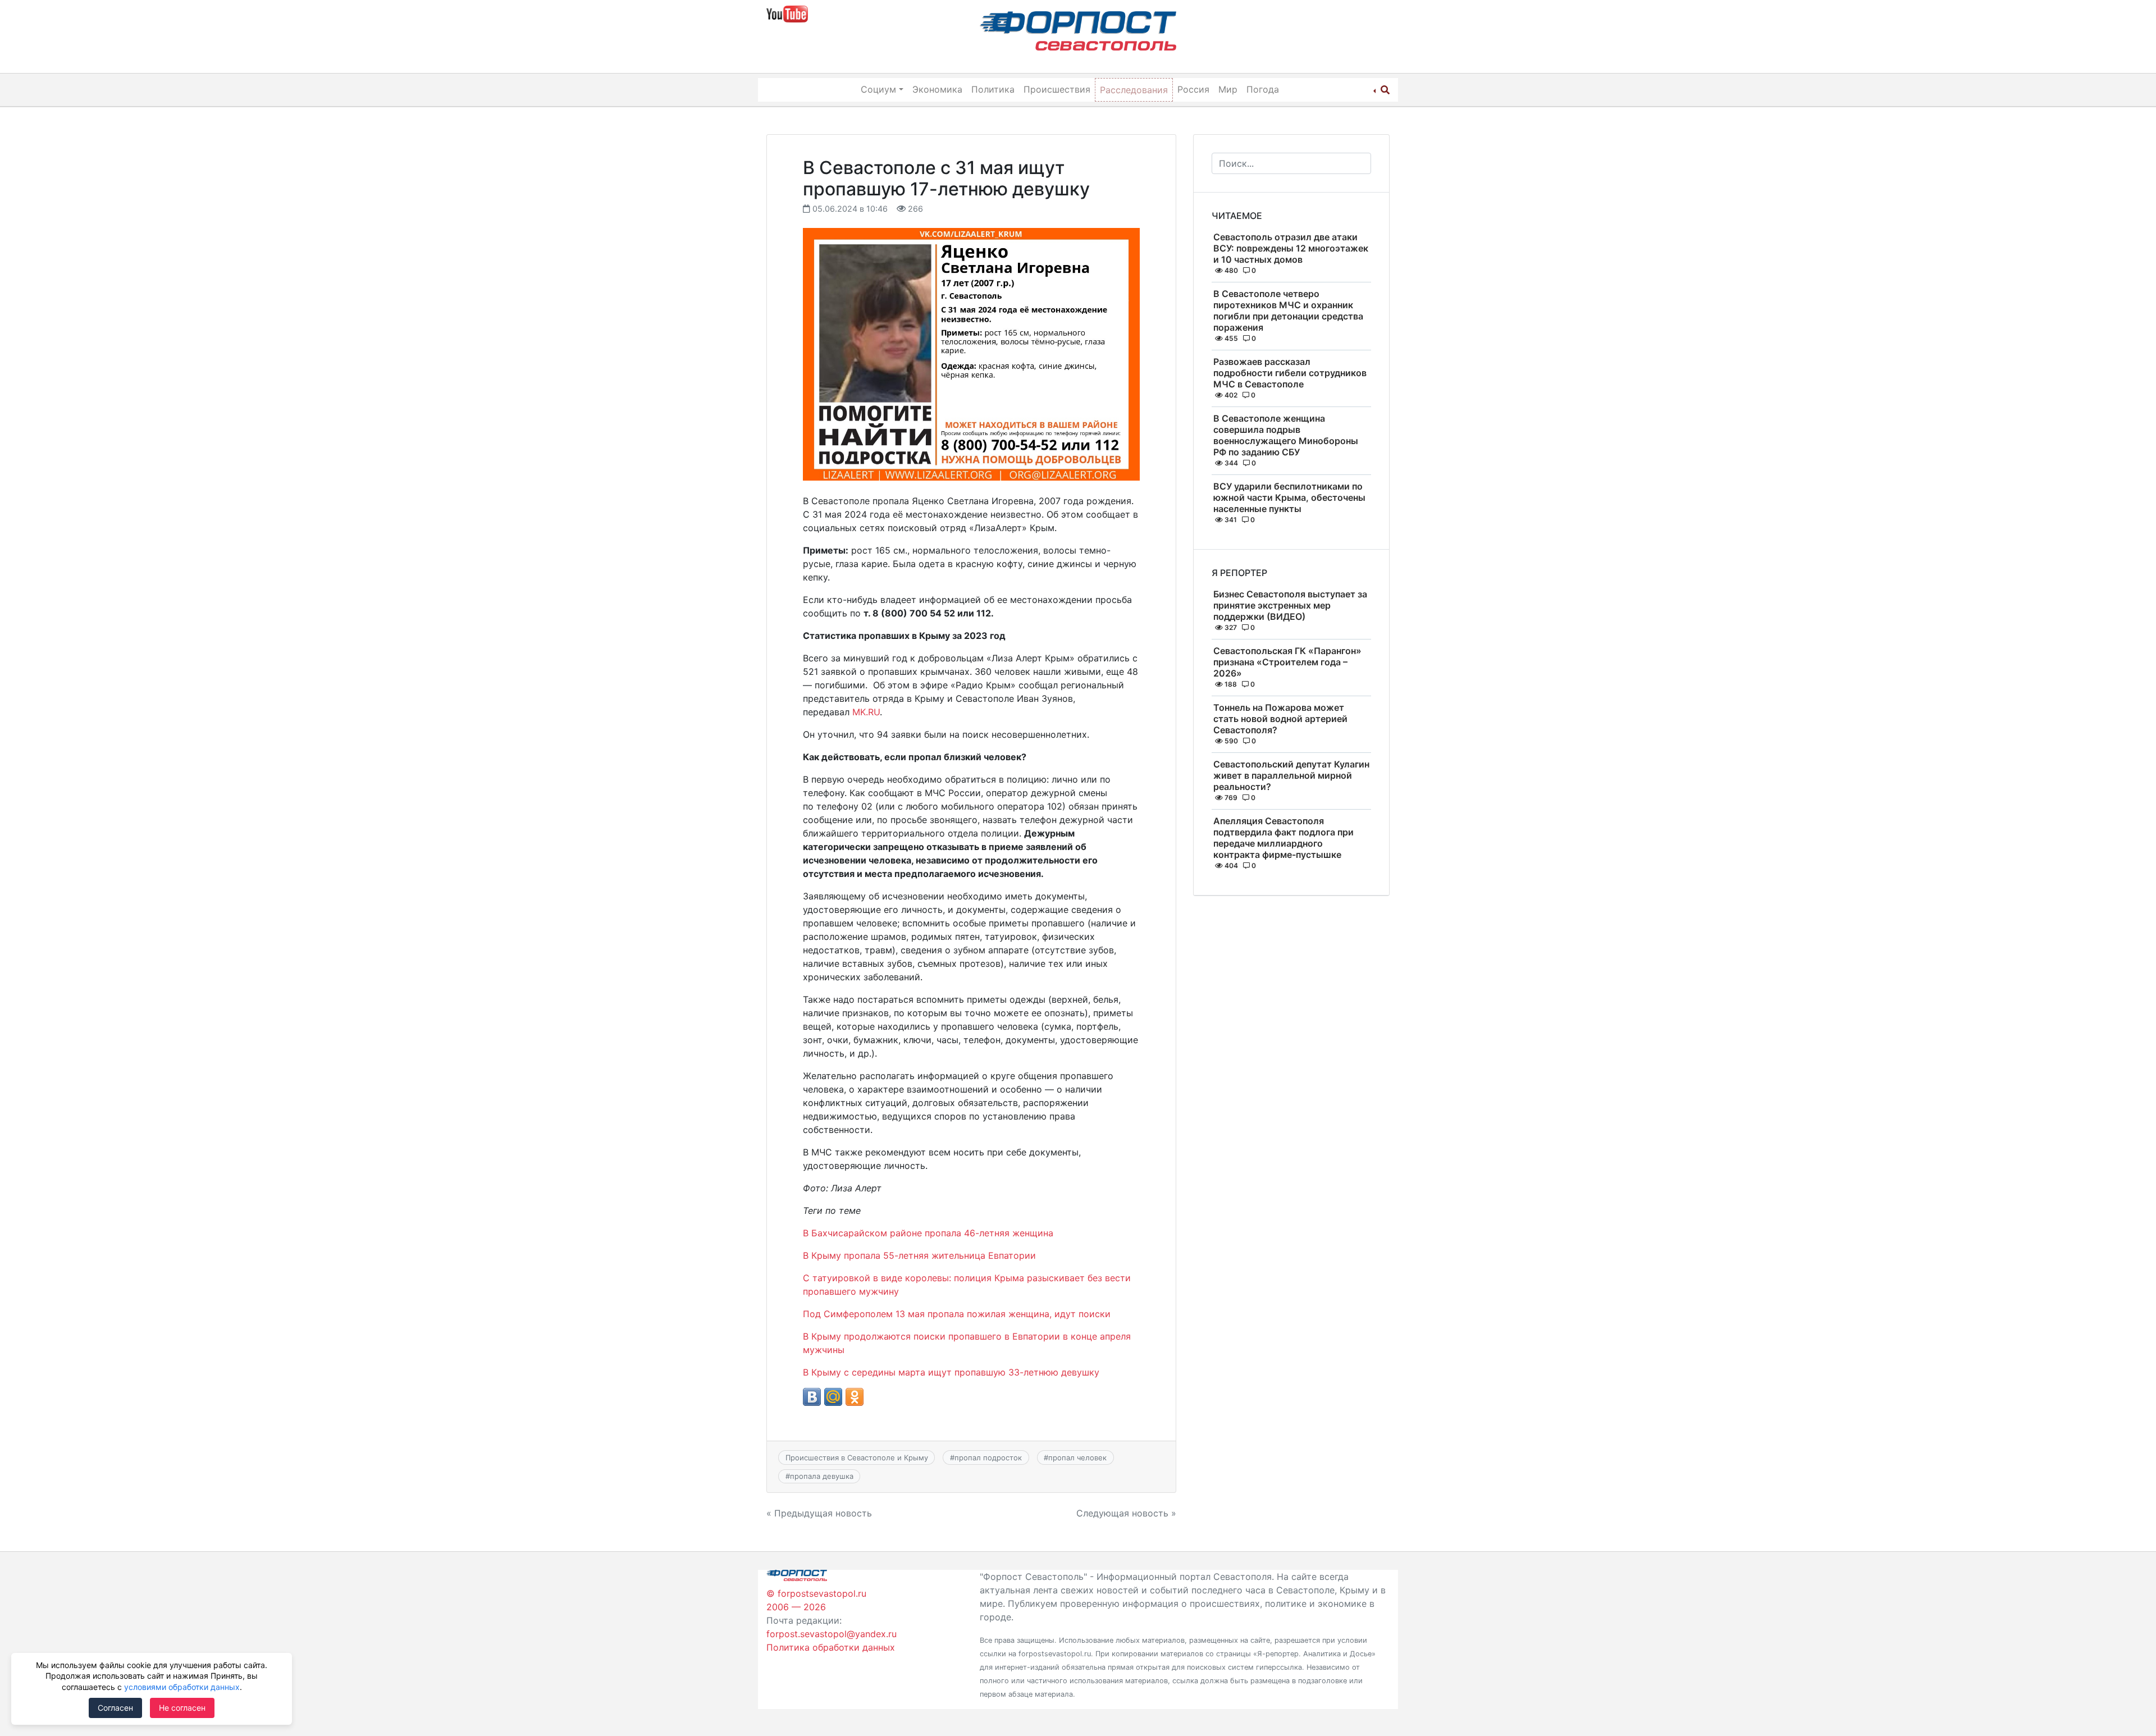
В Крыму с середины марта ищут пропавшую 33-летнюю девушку (951, 1372)
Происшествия (1057, 89)
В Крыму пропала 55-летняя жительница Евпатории (919, 1255)
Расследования (1134, 90)
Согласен (115, 1708)
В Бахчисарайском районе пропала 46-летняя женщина (928, 1233)
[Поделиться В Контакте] (812, 1397)
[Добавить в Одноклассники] (855, 1397)
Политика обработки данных (831, 1647)
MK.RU (866, 712)
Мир (1228, 89)
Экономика (937, 89)
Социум (878, 89)
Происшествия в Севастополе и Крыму (857, 1458)
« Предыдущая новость (819, 1513)
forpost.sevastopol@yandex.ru (832, 1634)
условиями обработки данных (182, 1687)
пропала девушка (822, 1476)
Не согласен (182, 1708)
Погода (1263, 89)
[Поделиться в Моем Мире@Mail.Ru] (833, 1397)
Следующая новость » (1126, 1513)
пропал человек (1077, 1458)
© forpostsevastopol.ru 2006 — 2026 (816, 1600)
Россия (1193, 89)
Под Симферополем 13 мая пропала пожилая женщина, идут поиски (957, 1314)
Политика (993, 89)
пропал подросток (988, 1458)
